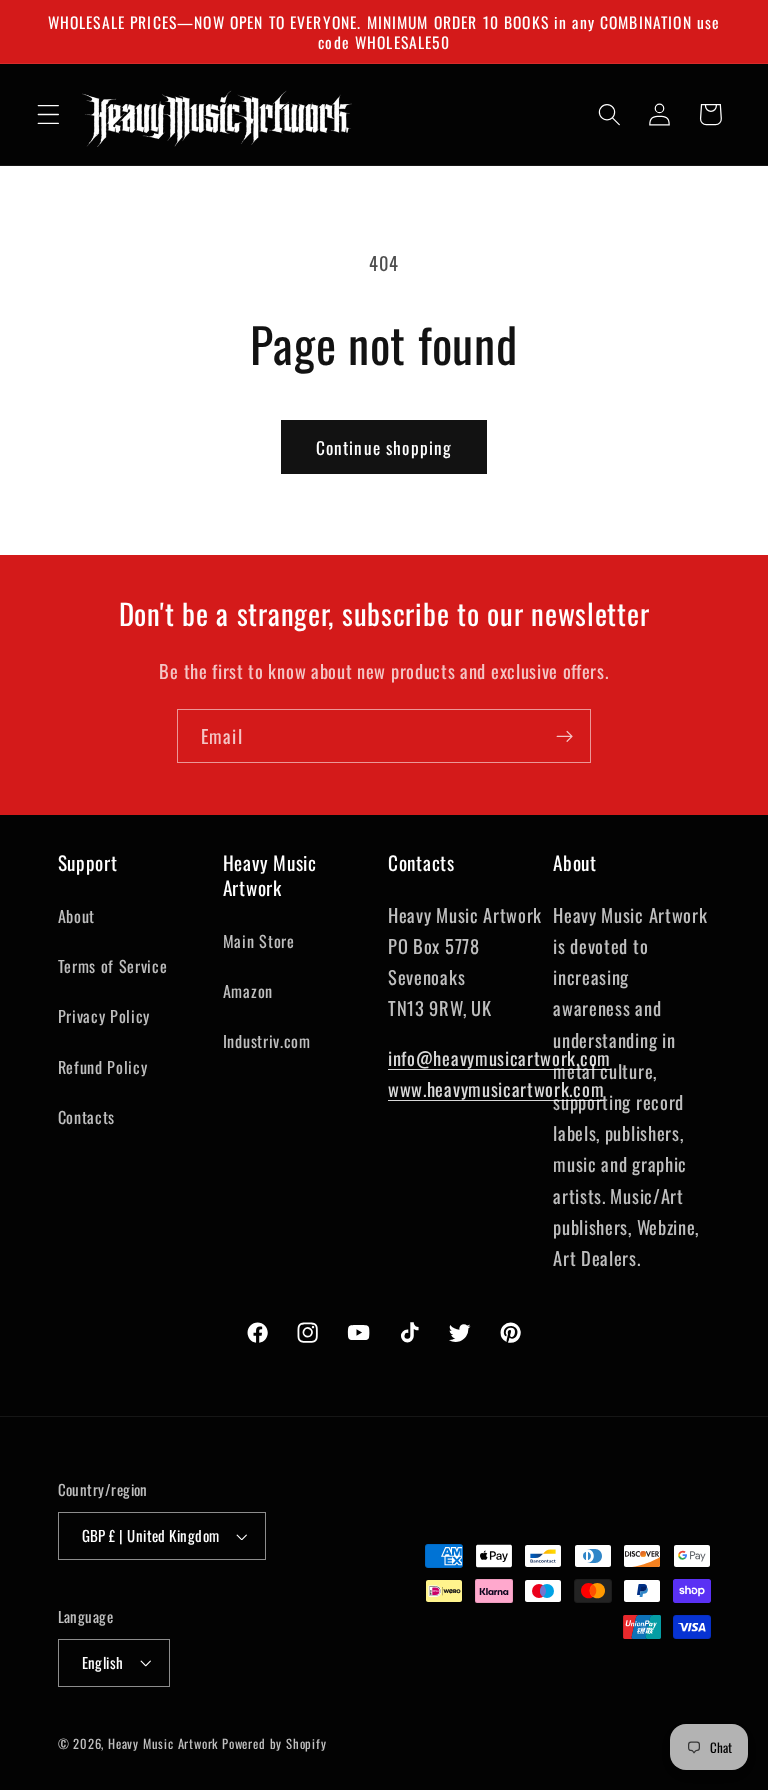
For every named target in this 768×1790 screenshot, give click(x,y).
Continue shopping (384, 447)
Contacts (87, 1117)
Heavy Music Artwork (163, 1743)
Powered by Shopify (274, 1743)
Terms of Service (113, 966)
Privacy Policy (104, 1016)
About (76, 916)
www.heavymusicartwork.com (496, 1088)
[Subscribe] (564, 736)
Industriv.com (267, 1041)
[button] (48, 114)
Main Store (259, 941)
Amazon (248, 991)
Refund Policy (103, 1067)
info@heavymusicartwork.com (499, 1057)
